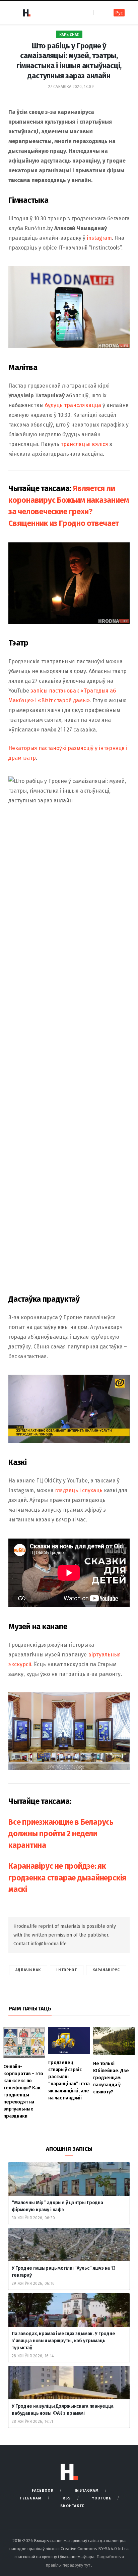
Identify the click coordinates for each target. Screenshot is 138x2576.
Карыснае (69, 35)
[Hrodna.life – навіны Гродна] (26, 13)
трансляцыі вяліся (84, 444)
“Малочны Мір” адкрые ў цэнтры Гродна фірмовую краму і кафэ (57, 2206)
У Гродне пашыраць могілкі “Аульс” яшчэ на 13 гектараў (64, 2272)
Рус (119, 13)
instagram (99, 238)
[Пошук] (99, 13)
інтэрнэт (67, 1970)
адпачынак (28, 1970)
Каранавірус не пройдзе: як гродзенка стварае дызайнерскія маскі (67, 1878)
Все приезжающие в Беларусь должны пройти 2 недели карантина (61, 1834)
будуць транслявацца (73, 405)
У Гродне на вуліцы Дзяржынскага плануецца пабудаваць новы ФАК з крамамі (63, 2410)
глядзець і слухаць (79, 1490)
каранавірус (106, 1970)
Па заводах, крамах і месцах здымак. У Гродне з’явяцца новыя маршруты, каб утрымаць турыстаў (63, 2341)
